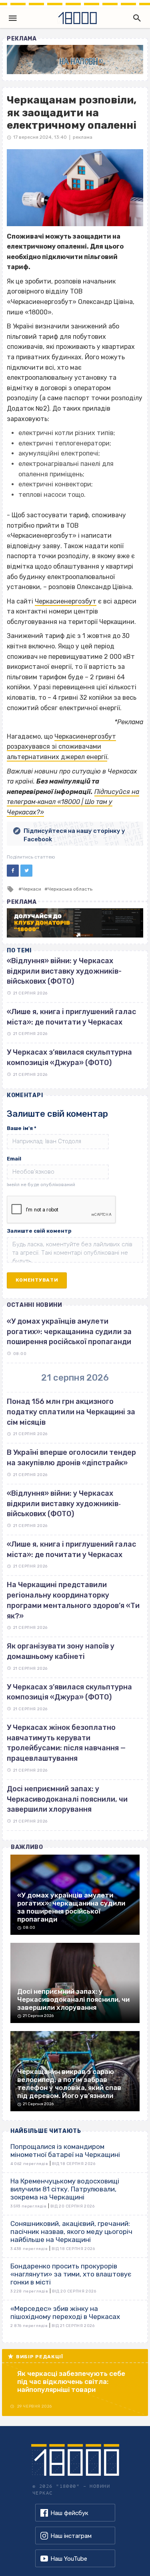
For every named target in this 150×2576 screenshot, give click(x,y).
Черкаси (31, 889)
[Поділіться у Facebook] (13, 871)
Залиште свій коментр (39, 1231)
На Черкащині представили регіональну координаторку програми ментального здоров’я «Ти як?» (73, 1600)
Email (14, 1159)
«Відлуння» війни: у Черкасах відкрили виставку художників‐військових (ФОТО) (64, 1504)
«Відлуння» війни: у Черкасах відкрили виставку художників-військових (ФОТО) (64, 971)
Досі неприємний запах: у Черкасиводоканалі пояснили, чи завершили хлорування (67, 1799)
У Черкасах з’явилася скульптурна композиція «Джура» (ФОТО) (69, 1692)
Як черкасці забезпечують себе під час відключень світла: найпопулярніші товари (71, 2382)
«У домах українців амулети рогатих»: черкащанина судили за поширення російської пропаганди (69, 1332)
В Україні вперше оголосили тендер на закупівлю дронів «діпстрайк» (71, 1458)
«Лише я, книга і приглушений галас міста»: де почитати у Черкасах (71, 1549)
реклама (83, 137)
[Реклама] (75, 60)
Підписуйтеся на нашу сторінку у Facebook (74, 835)
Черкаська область (70, 889)
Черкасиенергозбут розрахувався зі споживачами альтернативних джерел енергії (61, 747)
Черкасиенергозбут (66, 601)
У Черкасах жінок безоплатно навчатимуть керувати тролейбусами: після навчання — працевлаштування (66, 1743)
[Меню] (13, 18)
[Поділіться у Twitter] (26, 871)
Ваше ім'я (22, 1128)
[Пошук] (135, 18)
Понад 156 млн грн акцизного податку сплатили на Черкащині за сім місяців (71, 1412)
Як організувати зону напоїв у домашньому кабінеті (61, 1651)
